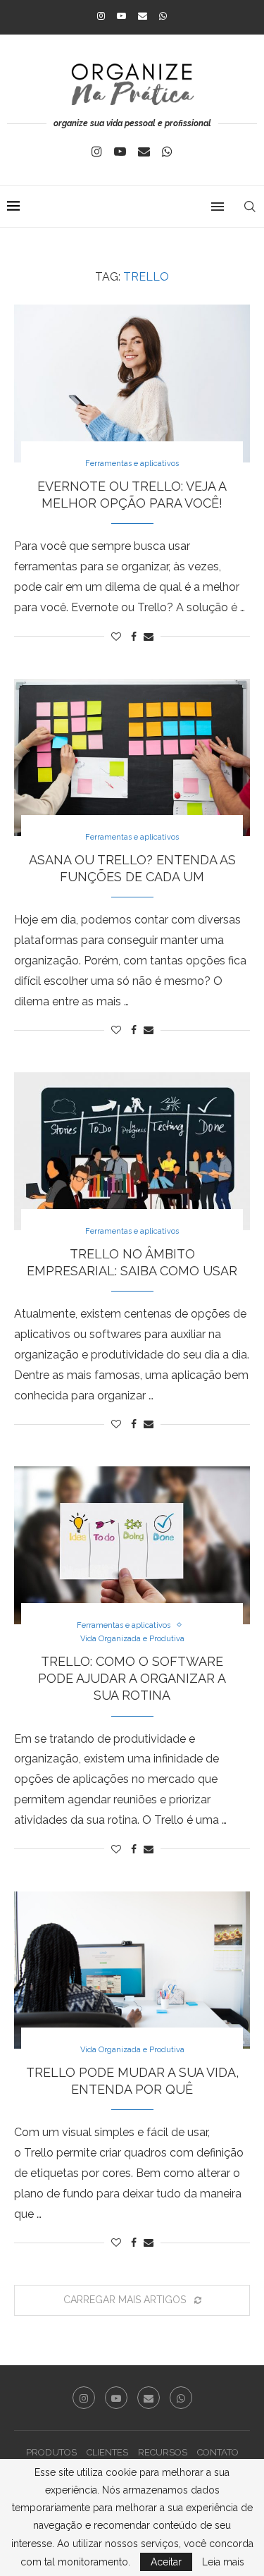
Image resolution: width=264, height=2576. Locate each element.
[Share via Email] (149, 637)
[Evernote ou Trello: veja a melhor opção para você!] (132, 383)
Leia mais (223, 2562)
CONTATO (218, 2452)
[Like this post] (116, 637)
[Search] (250, 207)
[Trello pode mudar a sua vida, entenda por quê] (132, 1970)
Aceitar (166, 2562)
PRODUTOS (51, 2452)
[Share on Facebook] (134, 637)
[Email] (143, 16)
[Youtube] (121, 16)
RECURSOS (163, 2452)
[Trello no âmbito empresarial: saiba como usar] (132, 1151)
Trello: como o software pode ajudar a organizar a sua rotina (132, 1679)
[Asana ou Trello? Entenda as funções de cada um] (132, 758)
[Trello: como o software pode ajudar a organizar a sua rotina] (132, 1545)
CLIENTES (107, 2452)
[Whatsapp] (163, 16)
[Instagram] (101, 16)
